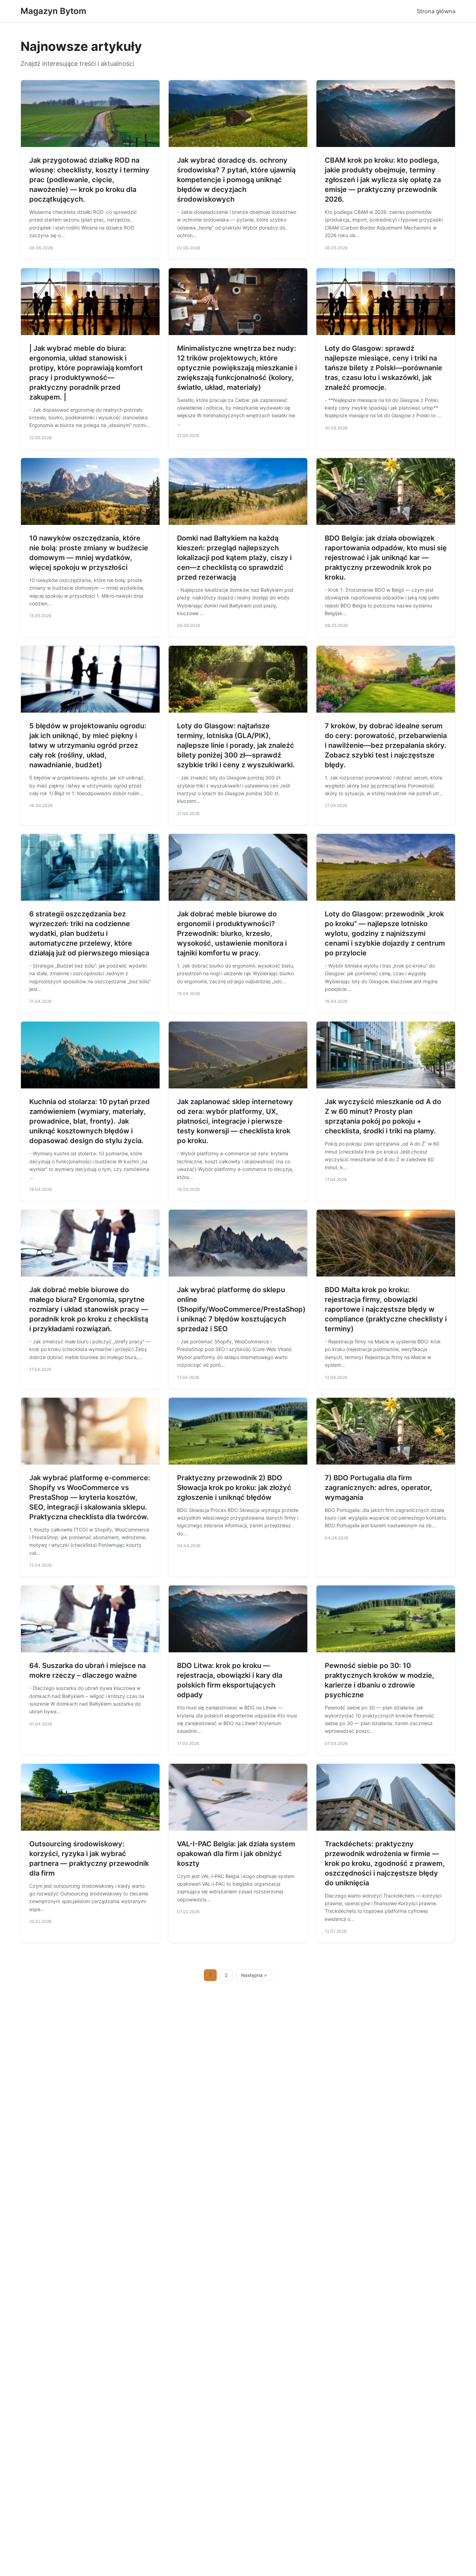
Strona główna (436, 11)
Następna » (254, 1975)
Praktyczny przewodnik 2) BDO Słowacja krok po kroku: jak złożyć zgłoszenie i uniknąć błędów (234, 1488)
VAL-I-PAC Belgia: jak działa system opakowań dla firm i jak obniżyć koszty (236, 1854)
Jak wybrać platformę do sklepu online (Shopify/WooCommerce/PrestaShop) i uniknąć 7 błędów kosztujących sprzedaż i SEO (241, 1309)
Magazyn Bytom (53, 11)
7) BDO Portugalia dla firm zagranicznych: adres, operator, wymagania (378, 1488)
